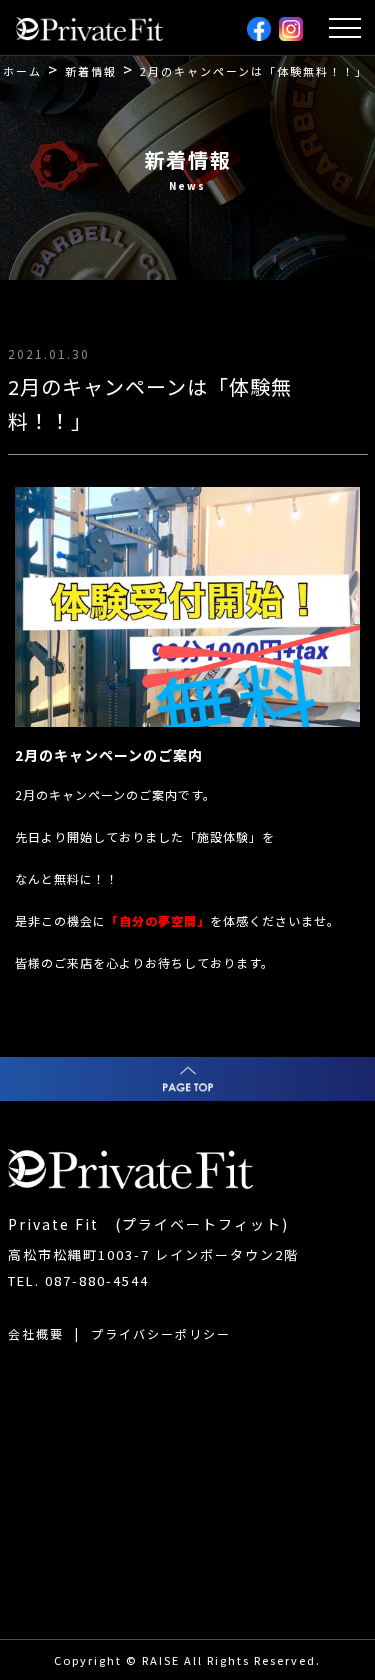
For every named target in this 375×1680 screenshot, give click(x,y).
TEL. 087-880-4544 (78, 1280)
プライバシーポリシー (161, 1333)
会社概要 (36, 1333)
